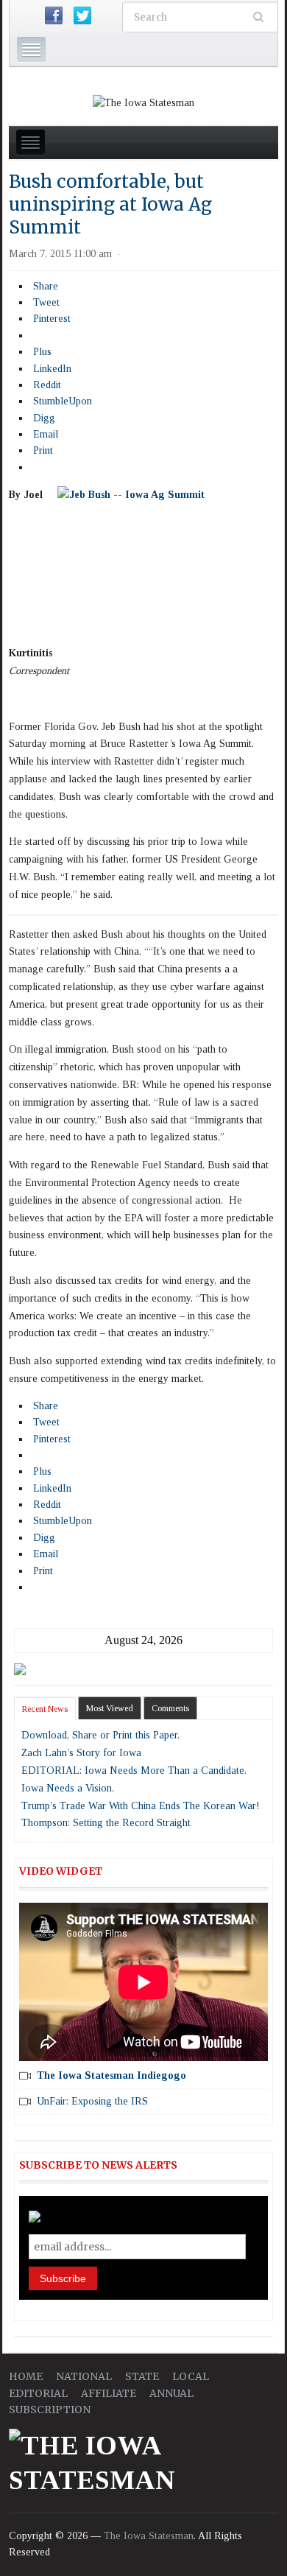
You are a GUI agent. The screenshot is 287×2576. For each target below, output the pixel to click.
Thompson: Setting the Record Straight (106, 1823)
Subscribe (63, 2278)
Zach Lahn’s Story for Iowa (81, 1753)
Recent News (45, 1709)
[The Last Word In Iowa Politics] (143, 102)
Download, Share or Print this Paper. (100, 1735)
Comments (170, 1708)
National (84, 2376)
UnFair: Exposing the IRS (92, 2101)
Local (191, 2376)
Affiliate (109, 2393)
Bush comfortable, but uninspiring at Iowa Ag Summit (110, 204)
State (142, 2376)
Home (26, 2376)
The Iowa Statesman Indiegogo (111, 2075)
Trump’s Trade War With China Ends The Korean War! (141, 1806)
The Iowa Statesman (149, 2536)
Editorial (38, 2393)
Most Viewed (110, 1708)
